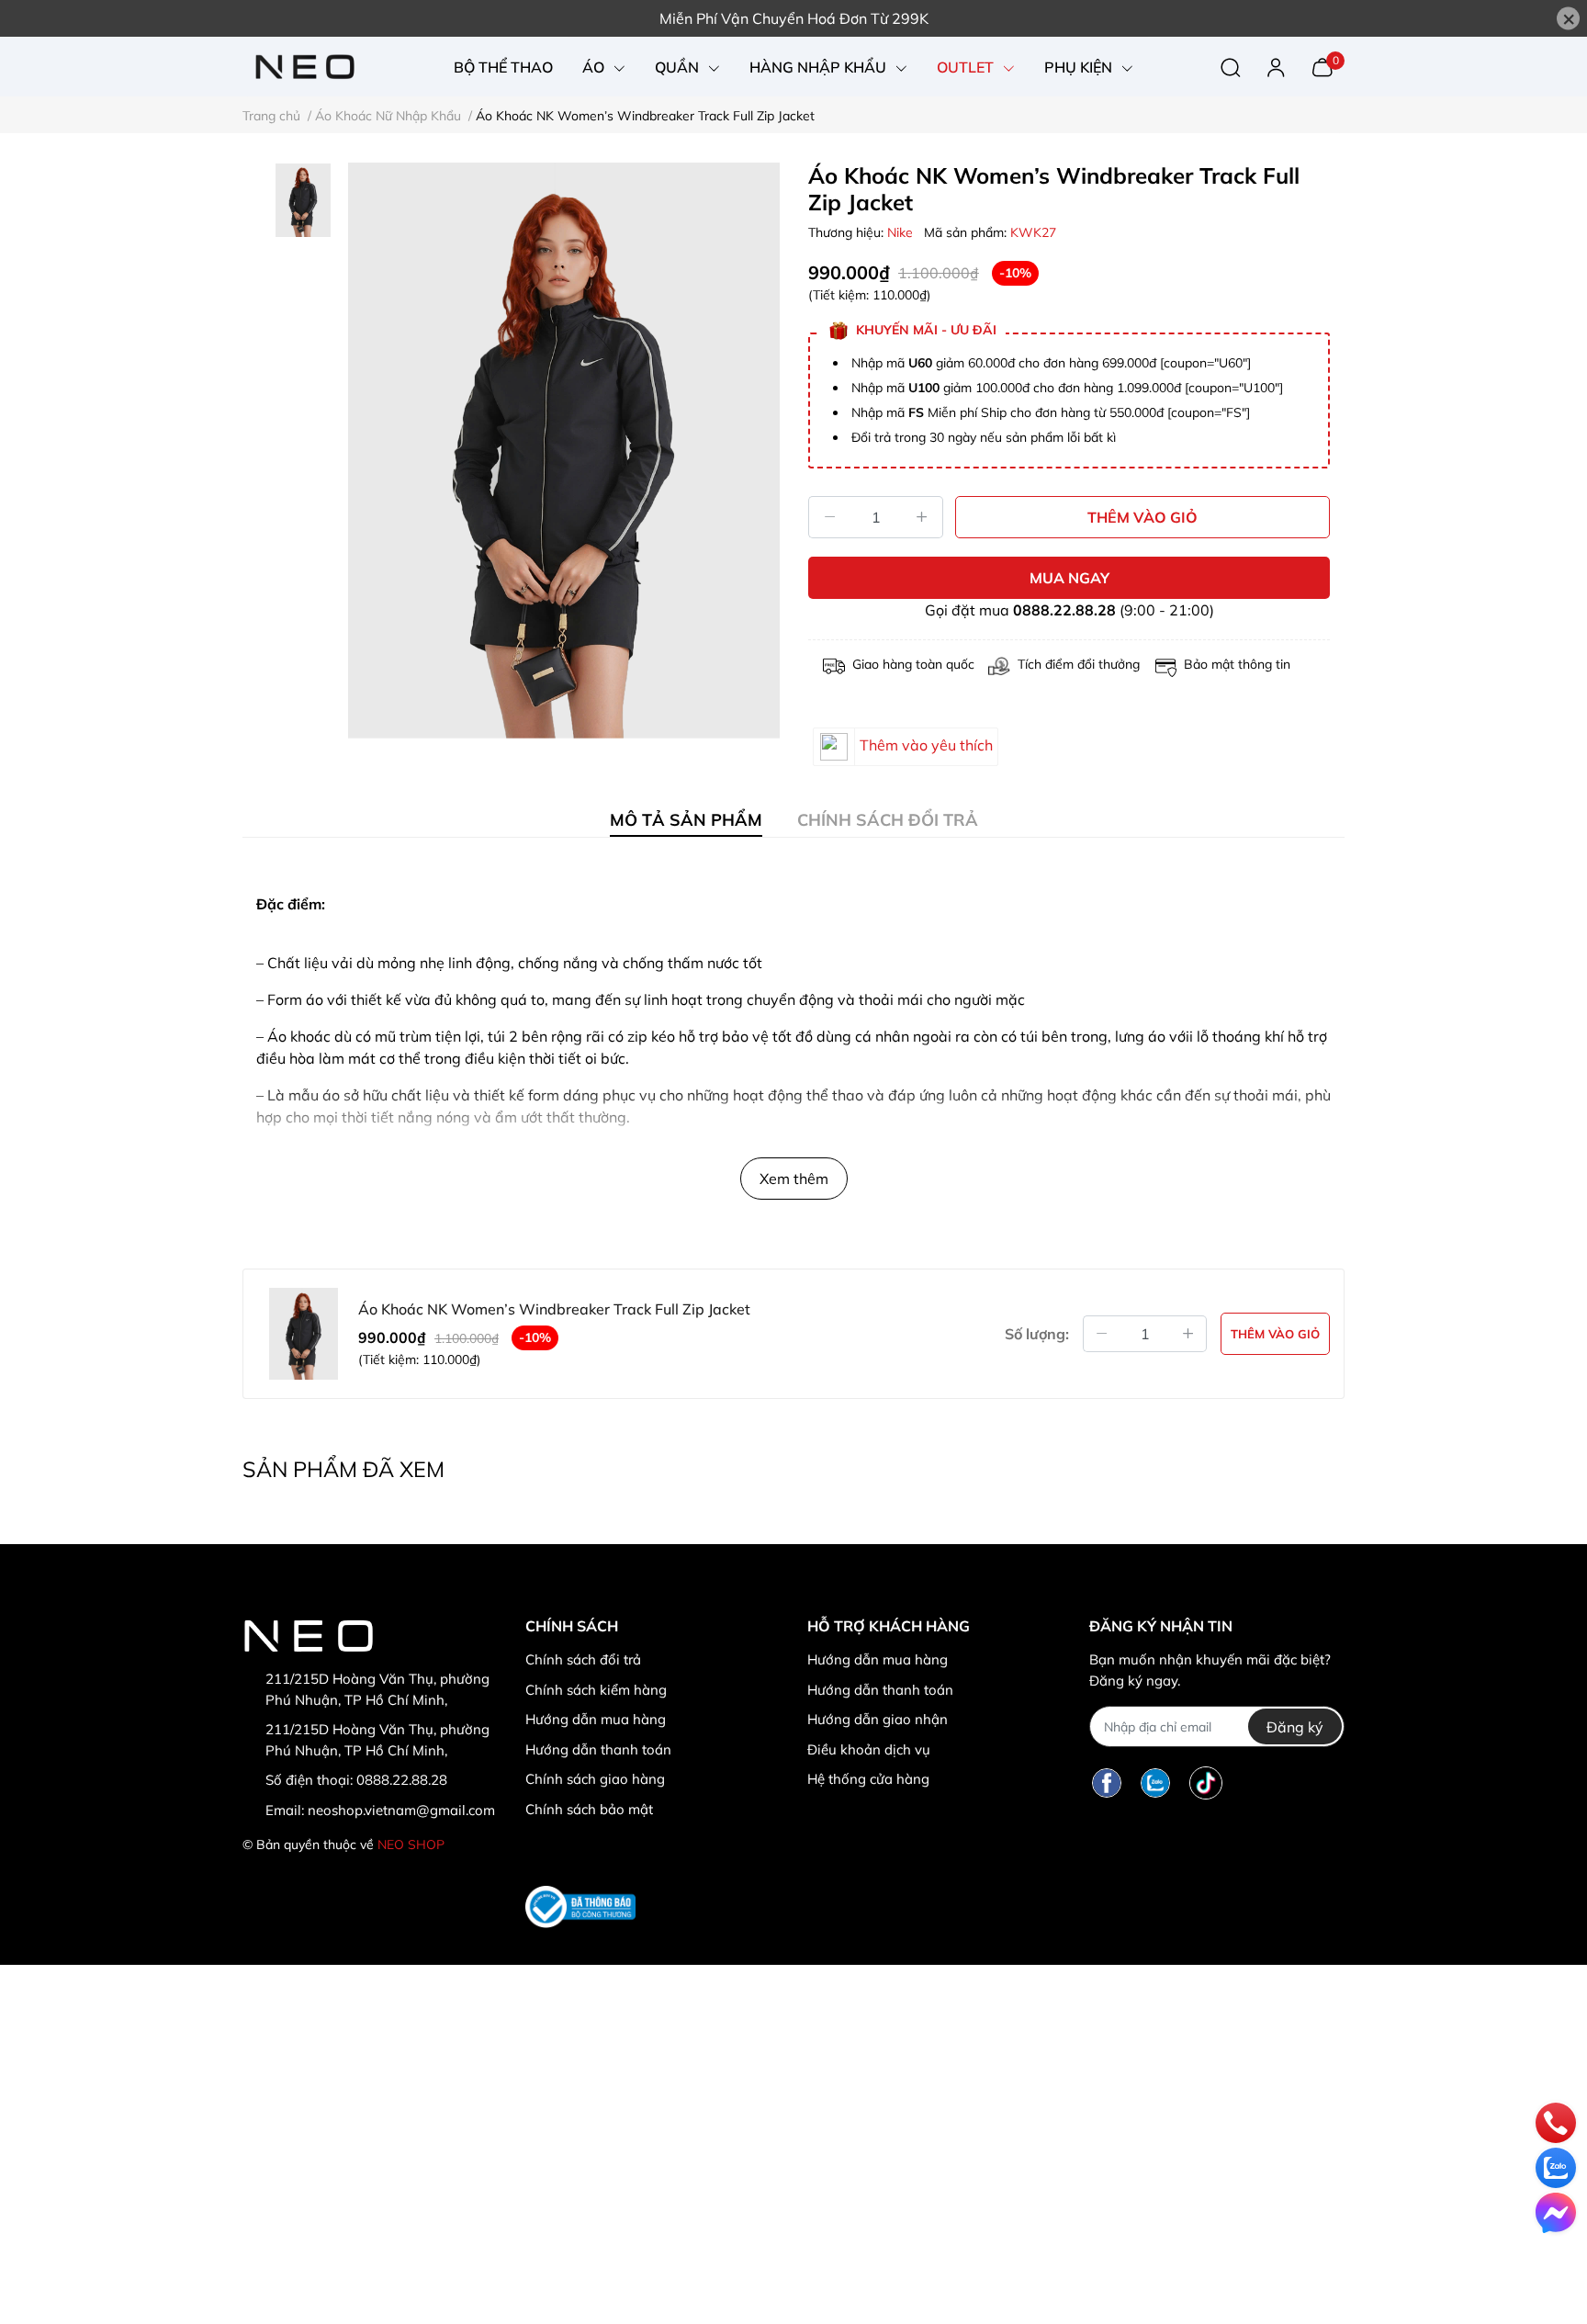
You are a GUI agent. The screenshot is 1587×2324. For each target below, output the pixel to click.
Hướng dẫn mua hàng (596, 1719)
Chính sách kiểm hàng (596, 1690)
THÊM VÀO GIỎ (1142, 517)
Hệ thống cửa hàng (868, 1779)
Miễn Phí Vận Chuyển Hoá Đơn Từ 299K (794, 18)
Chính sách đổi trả (583, 1659)
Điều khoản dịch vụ (869, 1749)
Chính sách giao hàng (595, 1779)
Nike (902, 232)
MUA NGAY (1069, 578)
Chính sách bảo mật (589, 1809)
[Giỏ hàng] (1322, 65)
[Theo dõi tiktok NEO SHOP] (1206, 1782)
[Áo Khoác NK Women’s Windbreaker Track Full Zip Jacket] (564, 451)
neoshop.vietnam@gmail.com (401, 1810)
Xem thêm (794, 1179)
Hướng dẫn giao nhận (878, 1719)
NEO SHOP (411, 1845)
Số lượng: (1037, 1334)
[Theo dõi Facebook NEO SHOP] (1107, 1782)
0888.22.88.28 (1064, 610)
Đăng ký (1295, 1727)
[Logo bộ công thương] (580, 1907)
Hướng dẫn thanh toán (598, 1749)
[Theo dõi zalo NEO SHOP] (1155, 1782)
